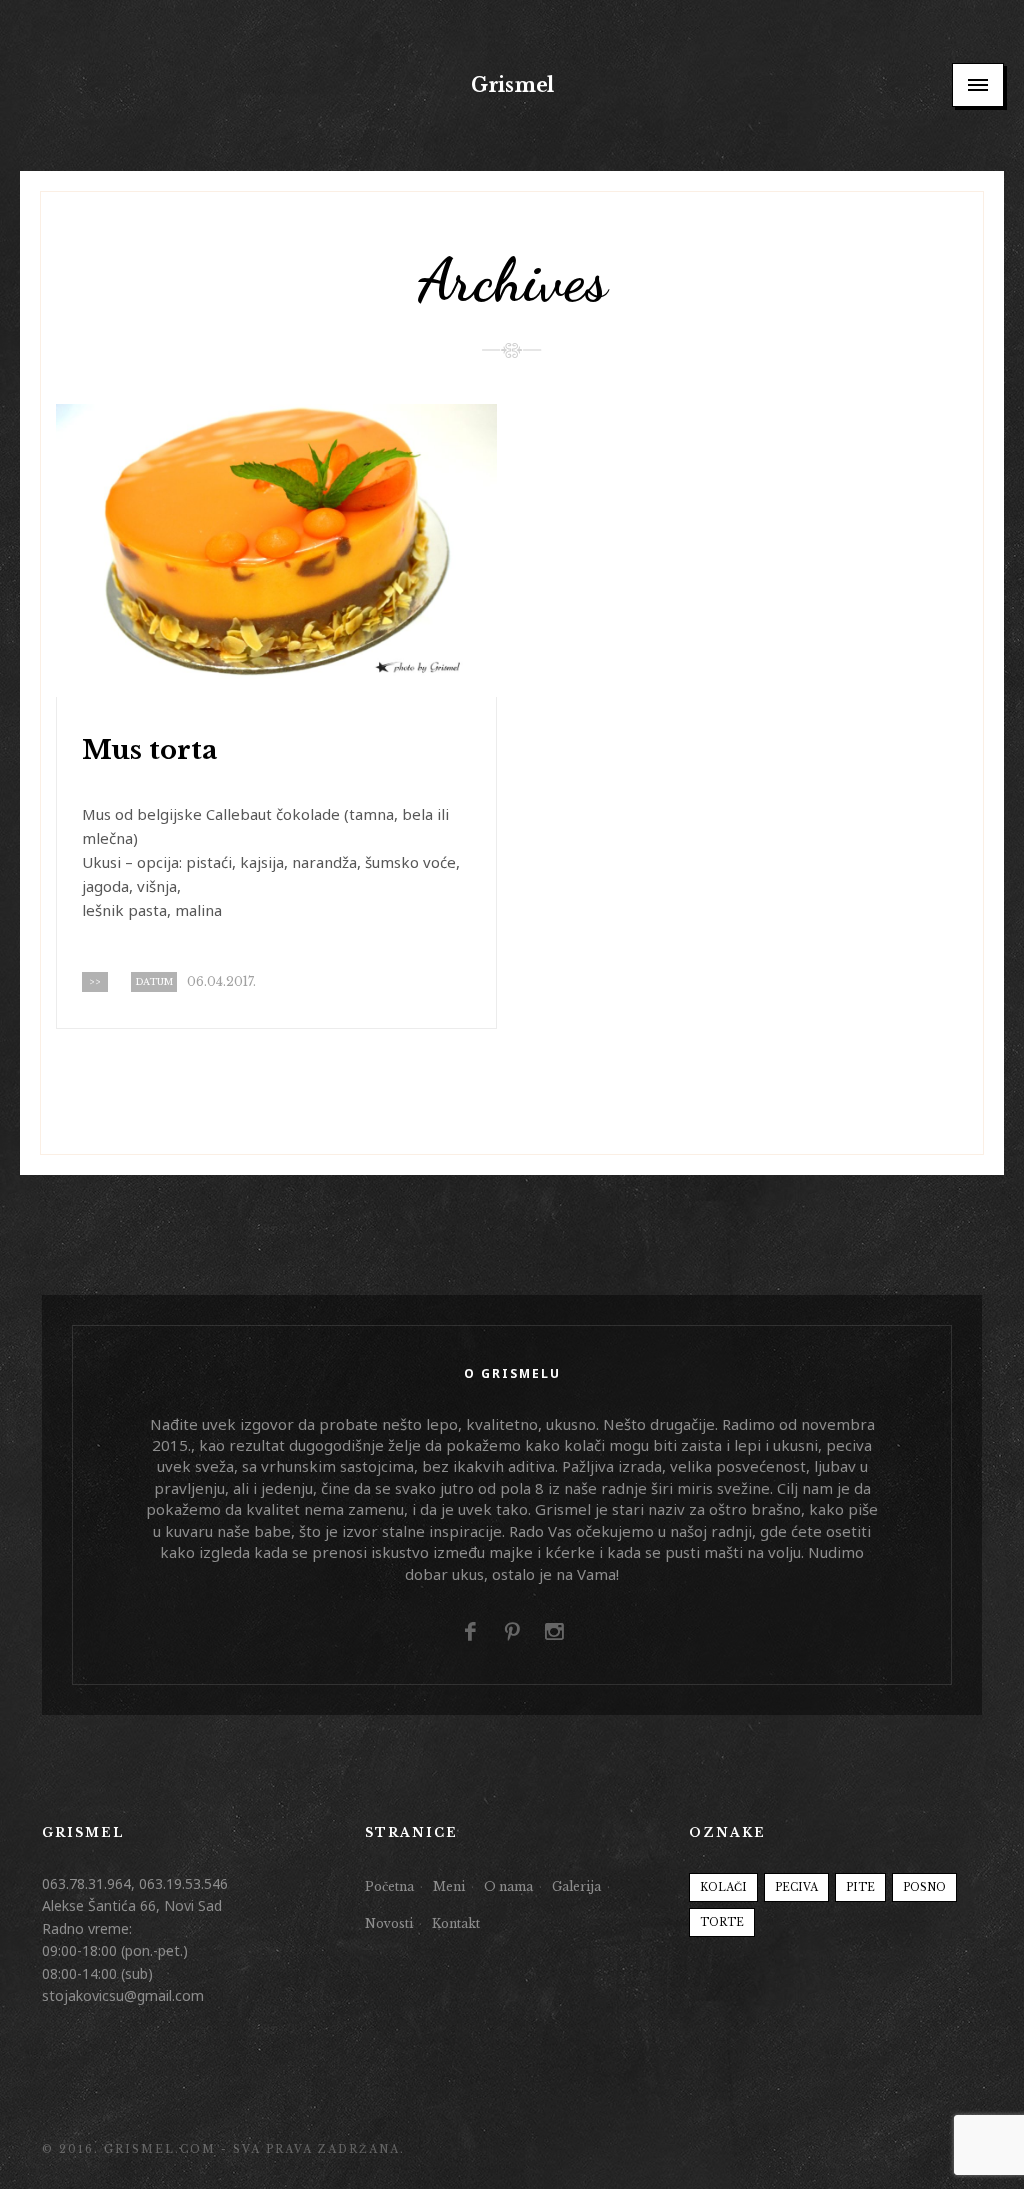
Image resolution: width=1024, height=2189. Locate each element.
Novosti (389, 1923)
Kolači (723, 1887)
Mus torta (150, 750)
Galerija (576, 1886)
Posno (924, 1887)
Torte (722, 1922)
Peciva (796, 1887)
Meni (449, 1886)
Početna (389, 1886)
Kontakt (456, 1923)
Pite (860, 1887)
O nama (508, 1886)
